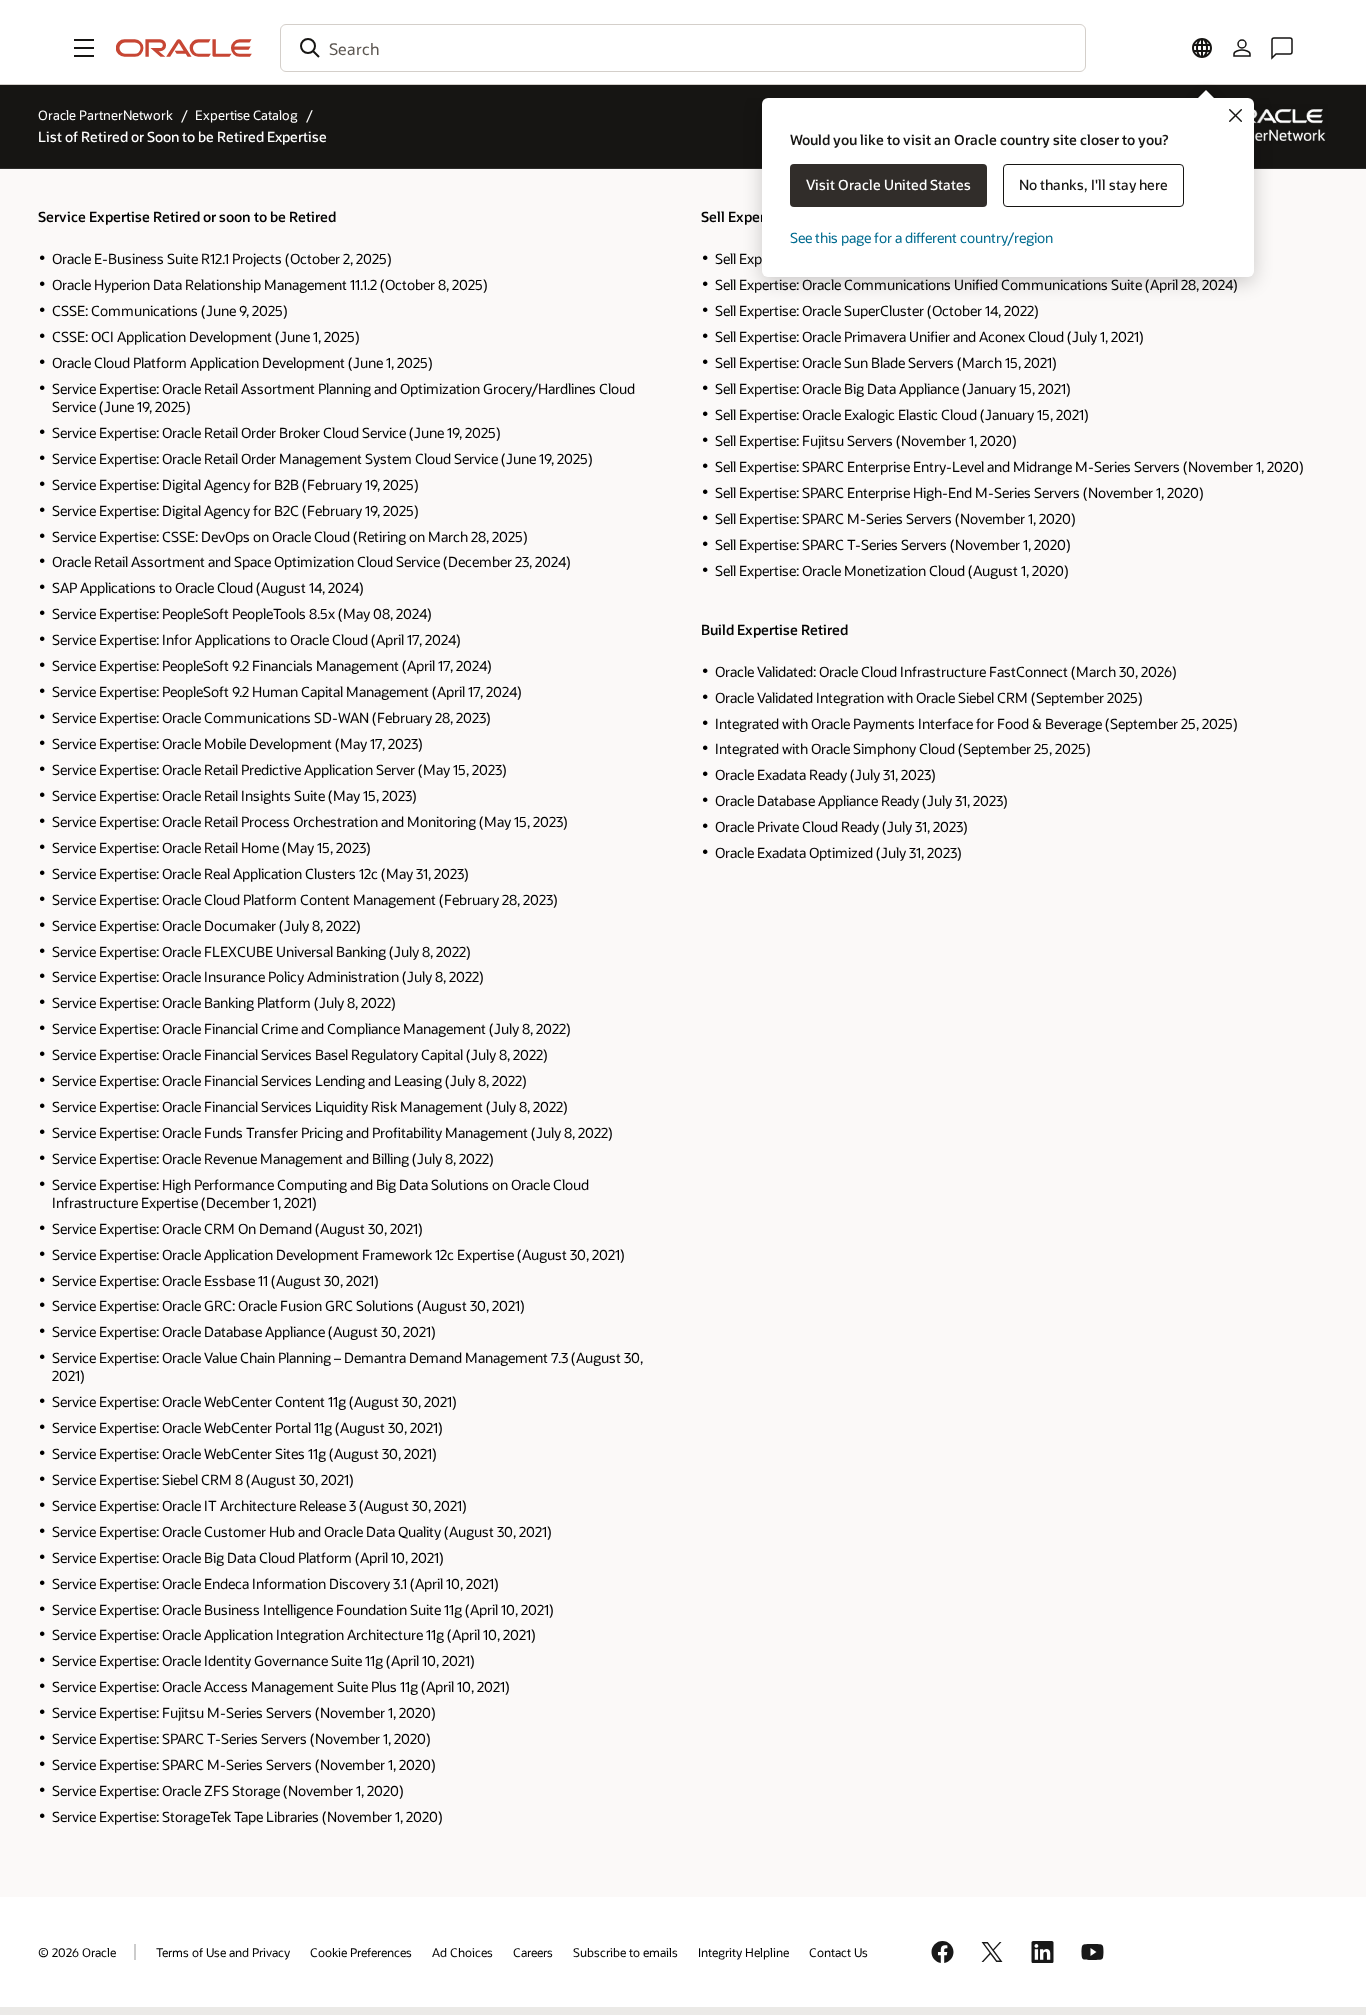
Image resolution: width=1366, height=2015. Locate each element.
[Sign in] (1242, 48)
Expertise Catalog (246, 115)
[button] (84, 48)
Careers (533, 1952)
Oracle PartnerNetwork (105, 115)
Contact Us (838, 1952)
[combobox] (683, 48)
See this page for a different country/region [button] (921, 237)
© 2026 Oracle (77, 1952)
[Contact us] (1282, 48)
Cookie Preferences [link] (361, 1952)
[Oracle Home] (184, 48)
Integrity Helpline (743, 1952)
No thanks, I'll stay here (1093, 184)
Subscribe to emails (625, 1952)
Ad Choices (462, 1952)
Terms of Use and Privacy (223, 1952)
